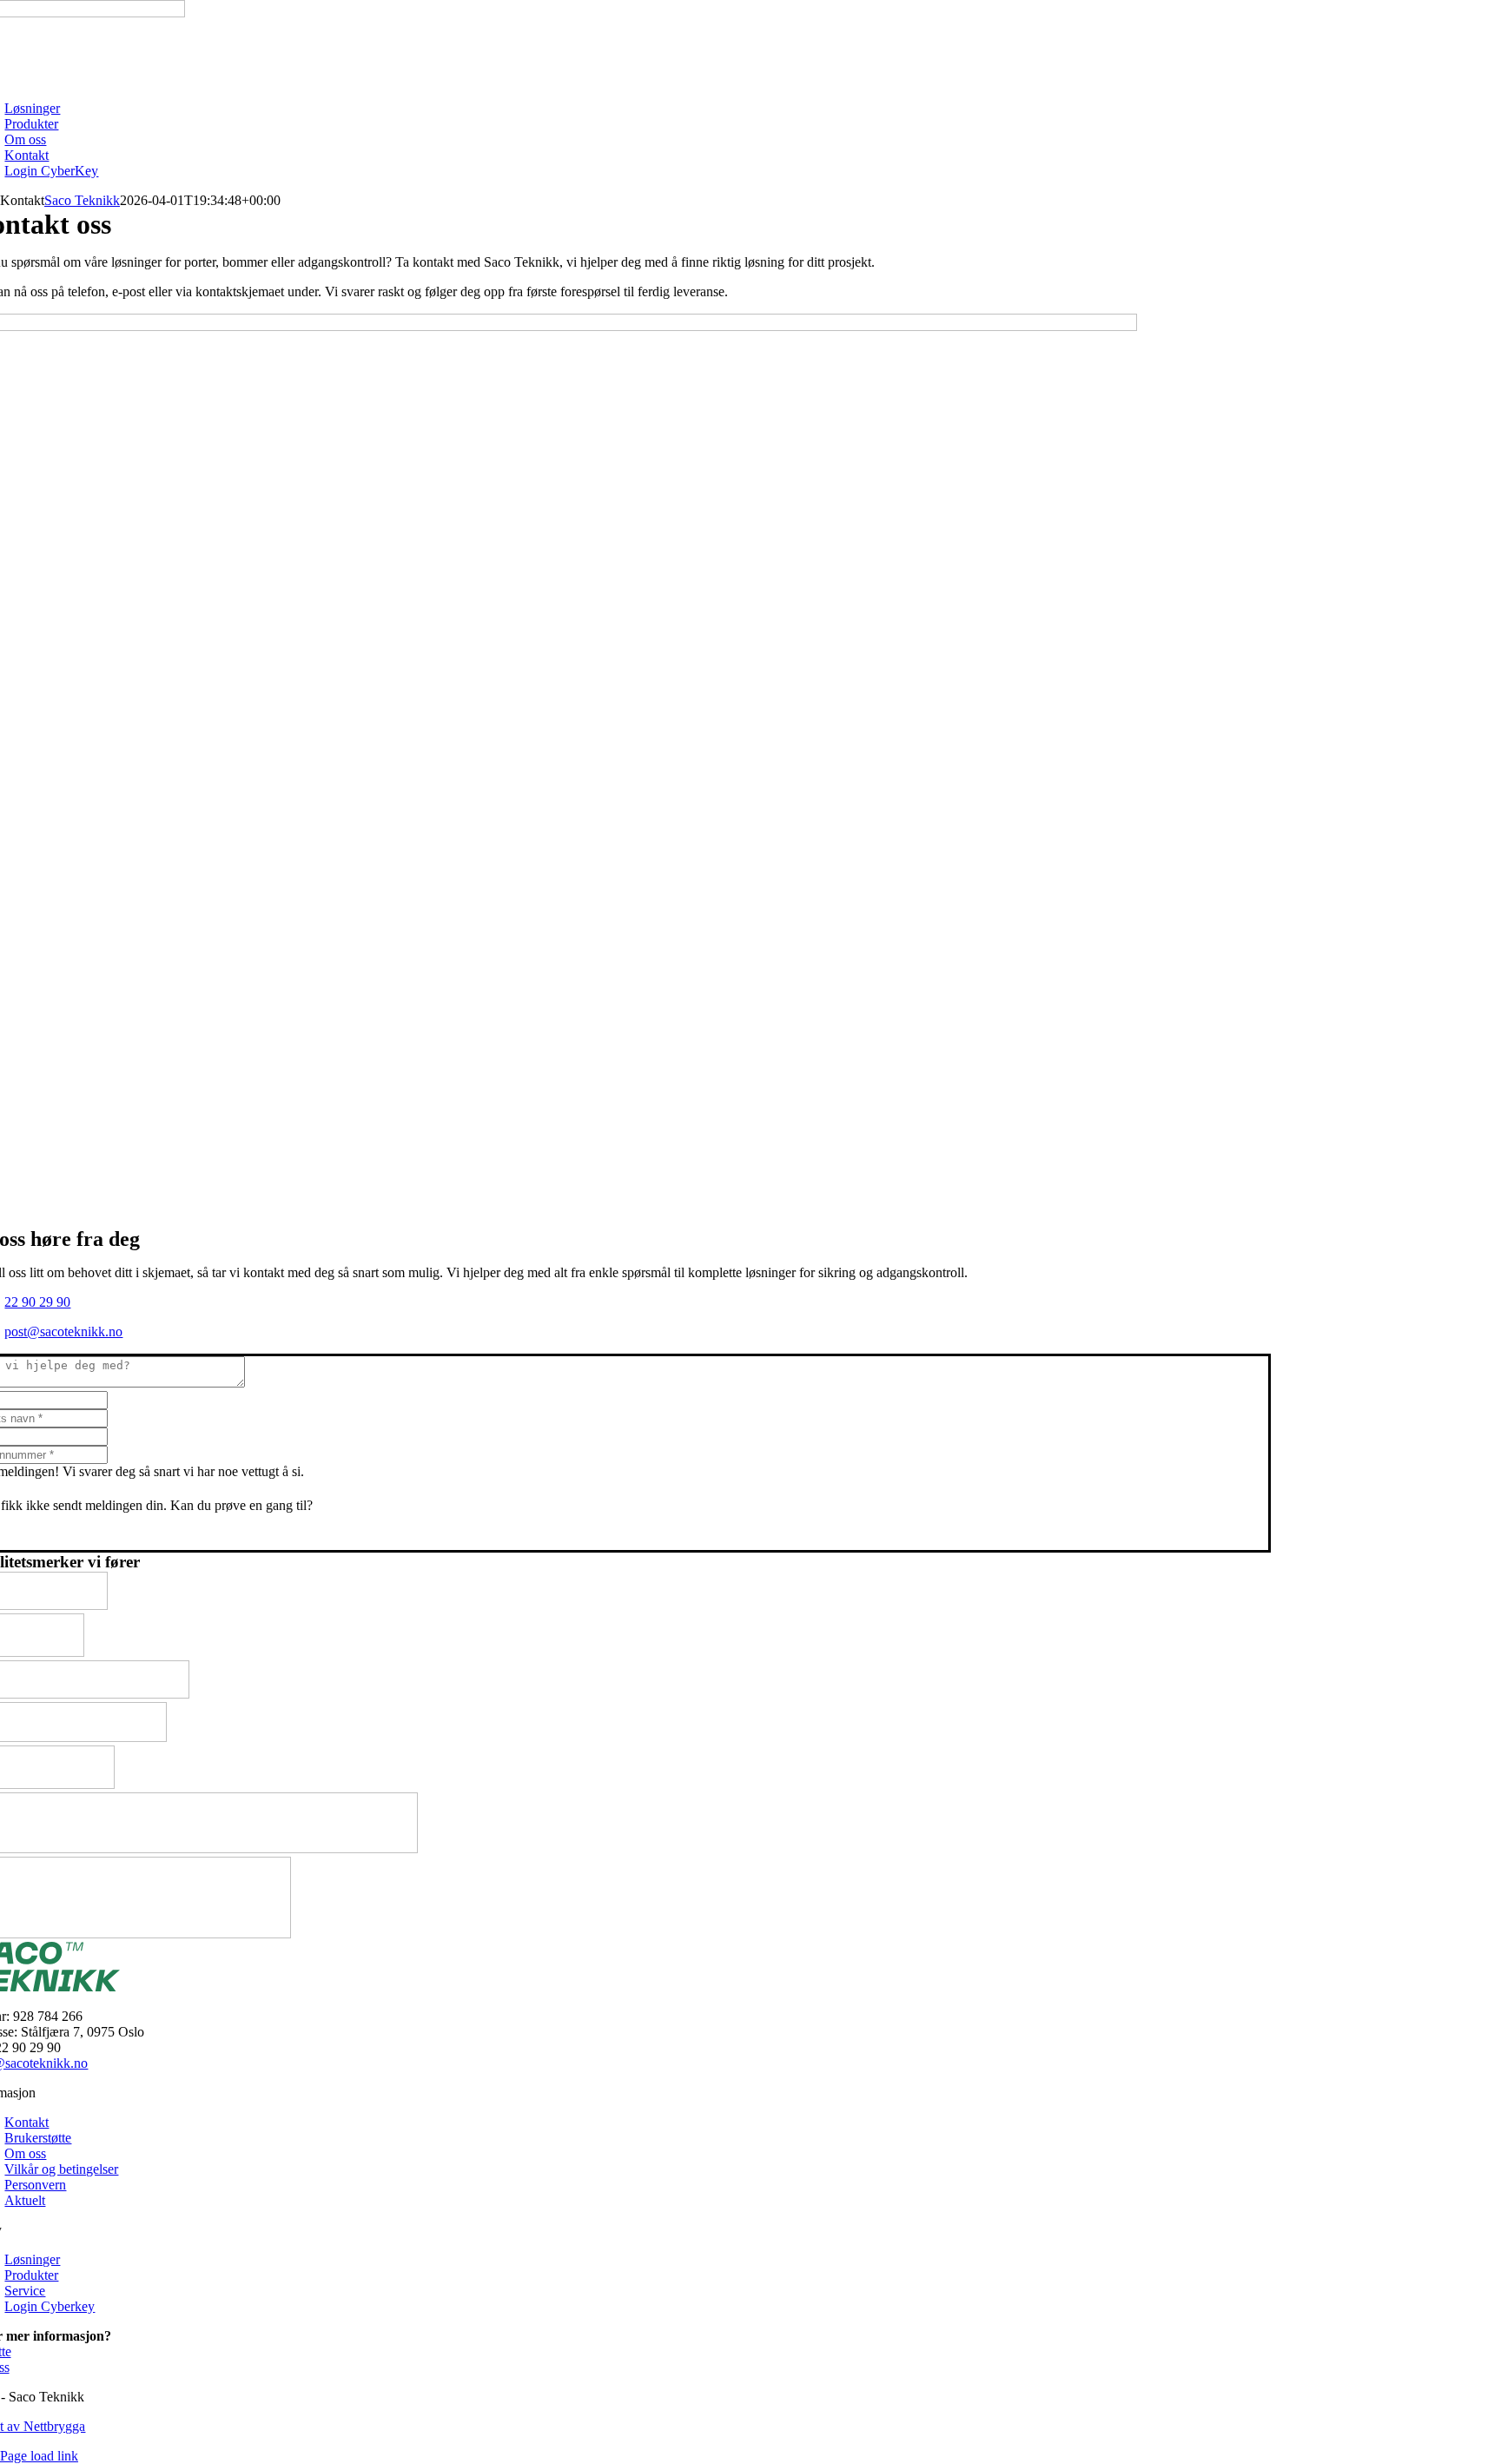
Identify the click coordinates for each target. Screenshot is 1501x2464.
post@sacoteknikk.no (63, 1331)
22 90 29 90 (37, 1302)
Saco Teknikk (82, 200)
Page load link (39, 2456)
